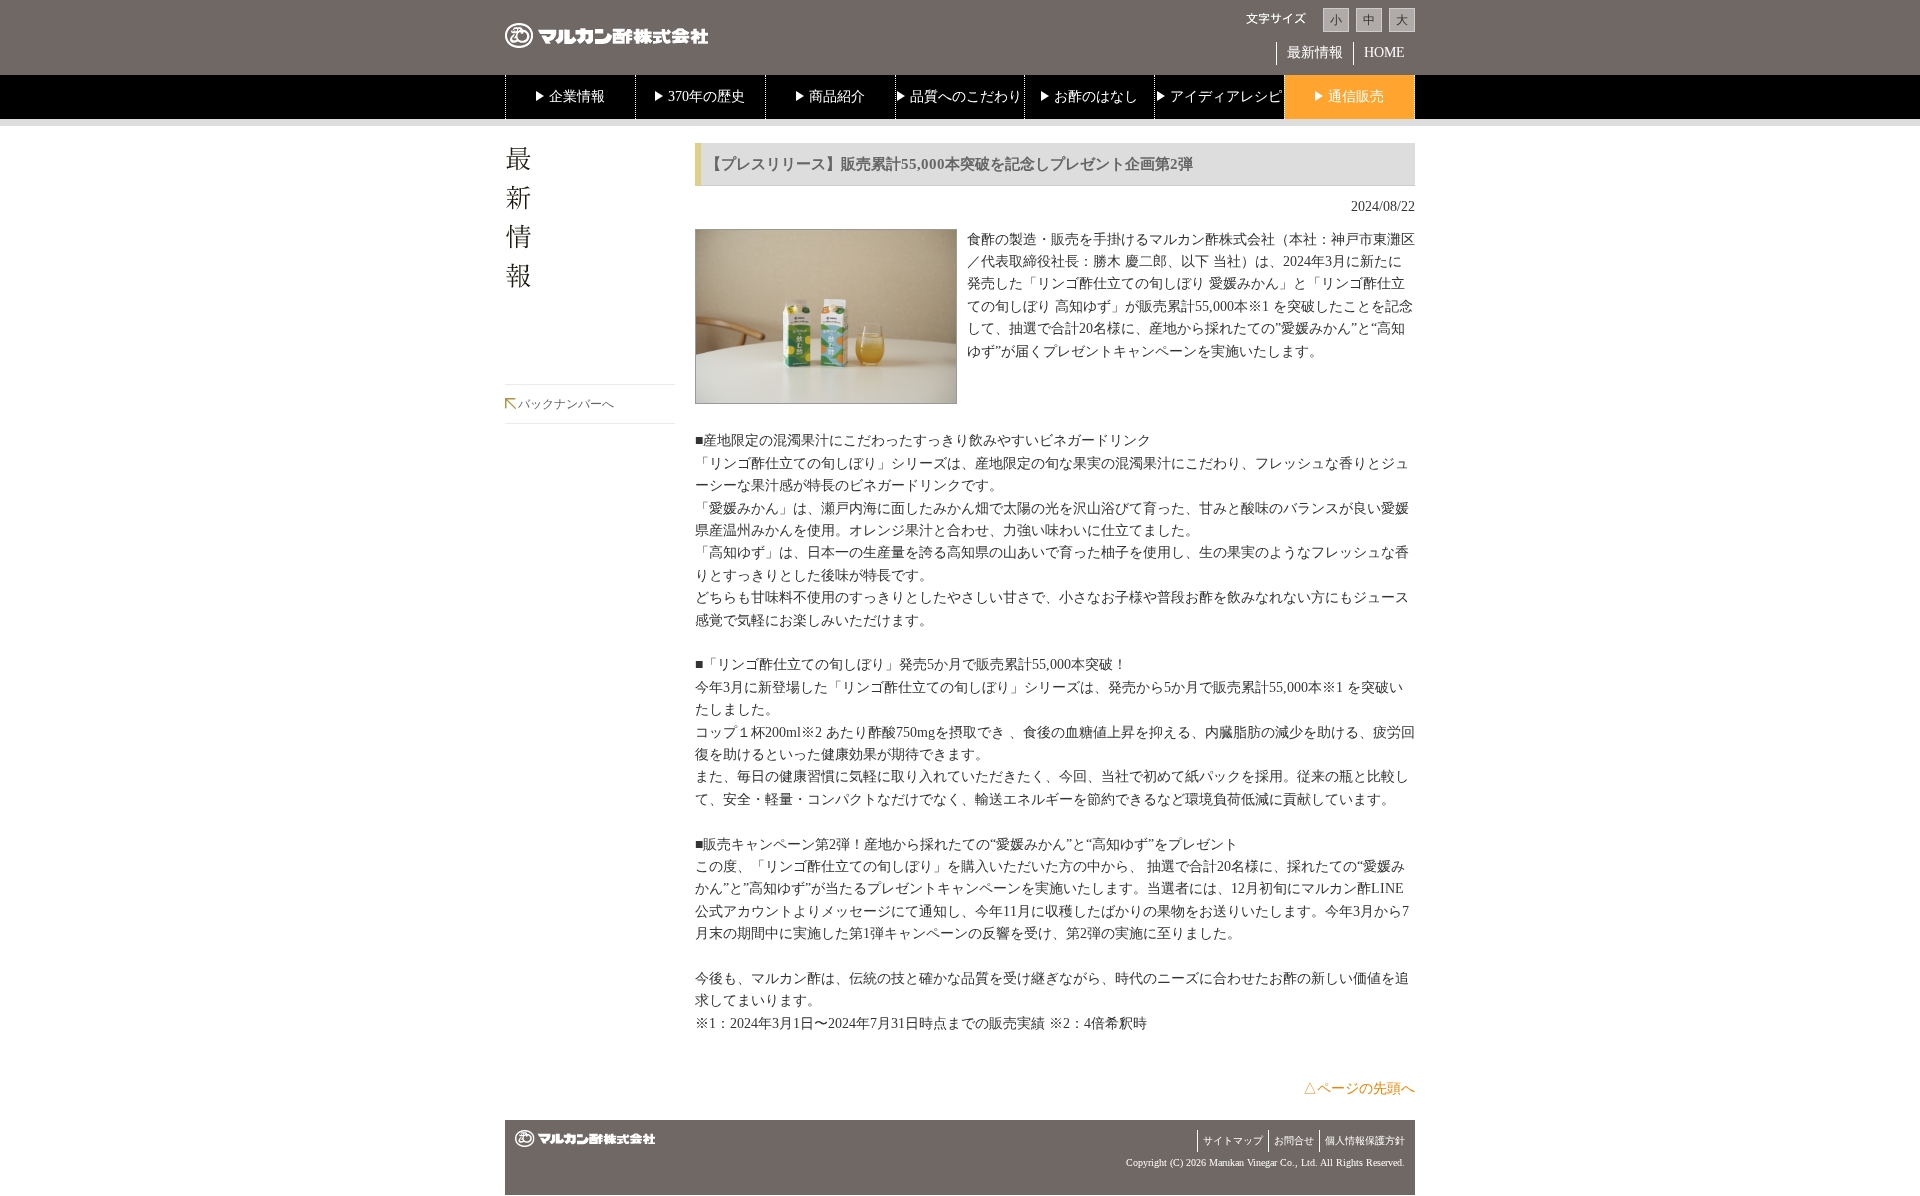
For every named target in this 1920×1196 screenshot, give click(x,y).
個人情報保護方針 (1365, 1140)
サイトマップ (1233, 1140)
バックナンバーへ (566, 404)
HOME (1384, 52)
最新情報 (1315, 52)
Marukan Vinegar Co (1250, 1162)
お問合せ (1294, 1140)
